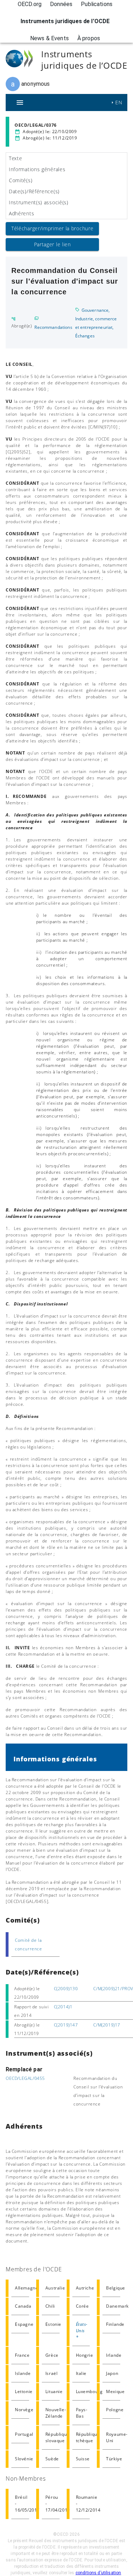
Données (61, 4)
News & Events (49, 38)
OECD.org (30, 4)
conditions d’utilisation (98, 2573)
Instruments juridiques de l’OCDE (65, 21)
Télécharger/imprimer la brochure (52, 228)
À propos (89, 38)
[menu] (20, 102)
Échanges (85, 336)
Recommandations (53, 327)
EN (119, 102)
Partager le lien (52, 244)
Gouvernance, (96, 310)
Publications (97, 4)
